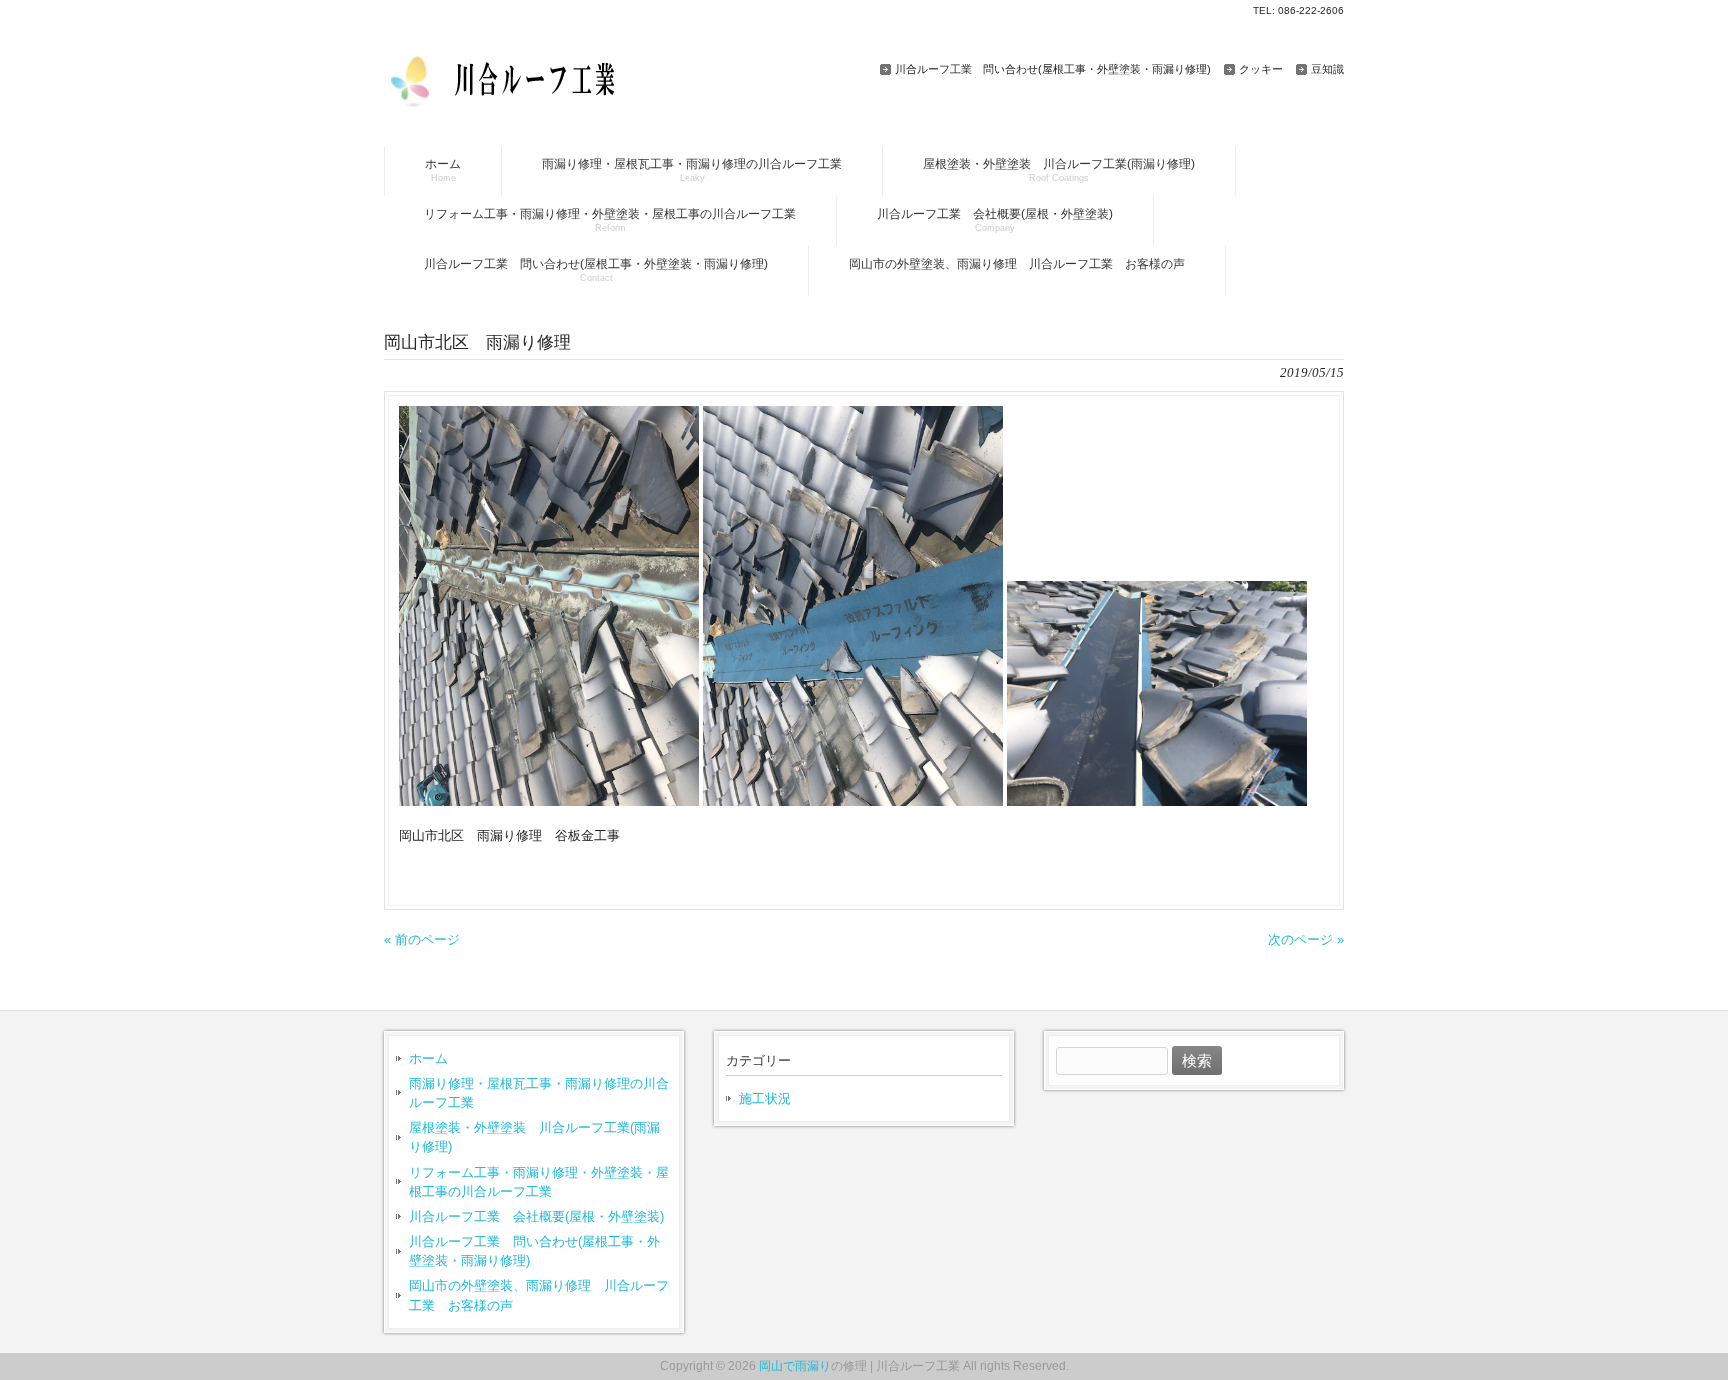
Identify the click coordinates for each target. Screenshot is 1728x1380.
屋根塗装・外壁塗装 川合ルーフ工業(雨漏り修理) (534, 1137)
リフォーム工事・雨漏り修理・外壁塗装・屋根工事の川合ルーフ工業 (539, 1182)
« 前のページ (422, 939)
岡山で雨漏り (795, 1366)
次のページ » (1306, 939)
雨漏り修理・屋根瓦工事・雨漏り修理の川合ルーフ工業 (539, 1093)
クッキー (1261, 69)
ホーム (428, 1058)
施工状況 (765, 1098)
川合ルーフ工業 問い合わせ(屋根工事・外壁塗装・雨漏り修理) (1053, 69)
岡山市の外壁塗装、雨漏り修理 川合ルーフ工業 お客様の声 (539, 1295)
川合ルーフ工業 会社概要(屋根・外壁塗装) (536, 1216)
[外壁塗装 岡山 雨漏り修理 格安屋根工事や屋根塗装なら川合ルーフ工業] (515, 99)
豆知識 (1327, 69)
